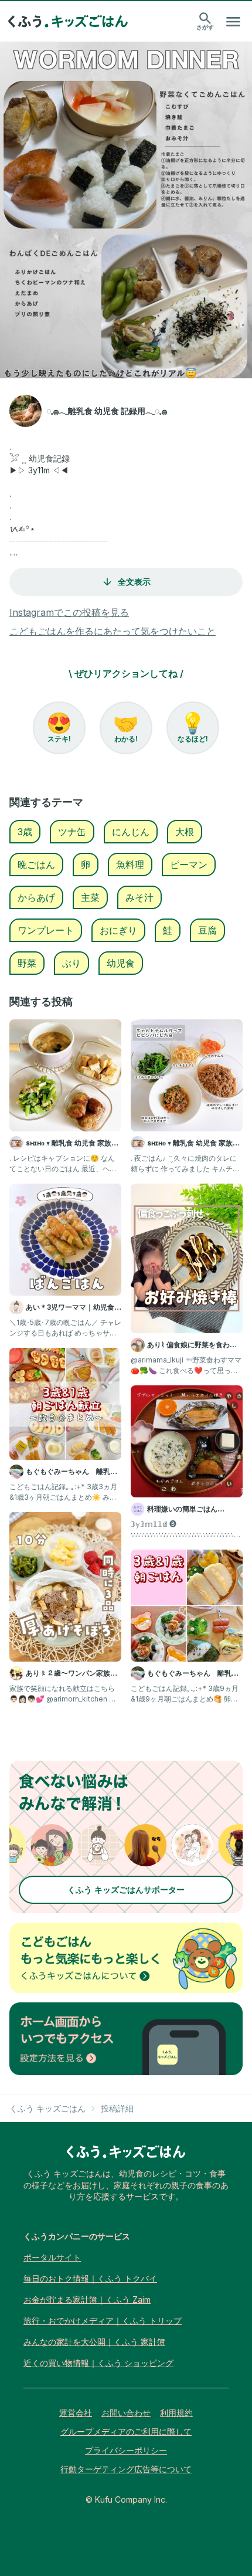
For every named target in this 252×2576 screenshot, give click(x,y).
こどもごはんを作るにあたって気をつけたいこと (113, 631)
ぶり (71, 963)
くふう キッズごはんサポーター (126, 1889)
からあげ (36, 897)
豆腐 (207, 930)
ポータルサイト (52, 2257)
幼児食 (121, 963)
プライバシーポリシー (126, 2450)
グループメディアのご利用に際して (126, 2431)
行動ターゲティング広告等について (126, 2469)
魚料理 (130, 865)
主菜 (90, 897)
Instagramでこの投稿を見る (69, 612)
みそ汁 (139, 897)
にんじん (131, 832)
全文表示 (134, 582)
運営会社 (76, 2413)
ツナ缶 (72, 832)
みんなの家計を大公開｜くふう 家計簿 (94, 2342)
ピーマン (189, 865)
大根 (185, 832)
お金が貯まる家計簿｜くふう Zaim (87, 2299)
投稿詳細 (117, 2108)
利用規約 (176, 2413)
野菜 (27, 963)
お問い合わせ (126, 2413)
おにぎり (118, 930)
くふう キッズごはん (47, 2108)
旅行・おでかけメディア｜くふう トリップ (103, 2321)
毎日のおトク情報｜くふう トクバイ (90, 2278)
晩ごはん (36, 865)
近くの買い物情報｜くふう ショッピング (98, 2363)
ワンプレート (46, 930)
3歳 (25, 832)
